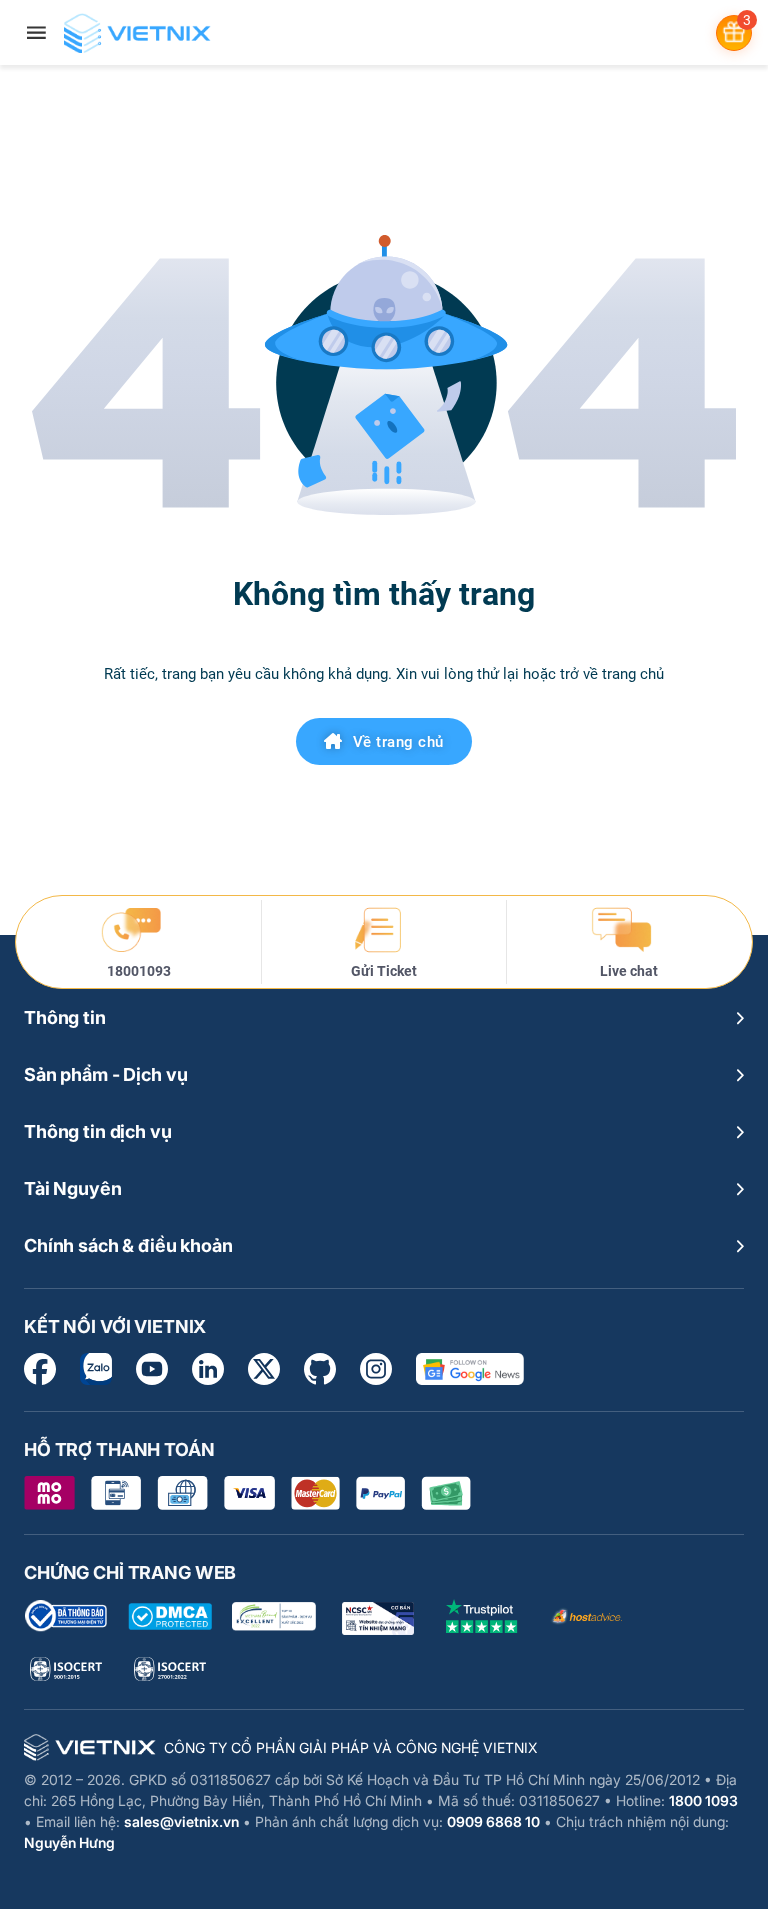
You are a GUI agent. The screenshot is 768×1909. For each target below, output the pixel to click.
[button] (384, 1017)
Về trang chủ (398, 742)
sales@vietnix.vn (181, 1821)
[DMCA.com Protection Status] (170, 1616)
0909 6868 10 (493, 1821)
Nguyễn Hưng (69, 1842)
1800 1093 (703, 1800)
